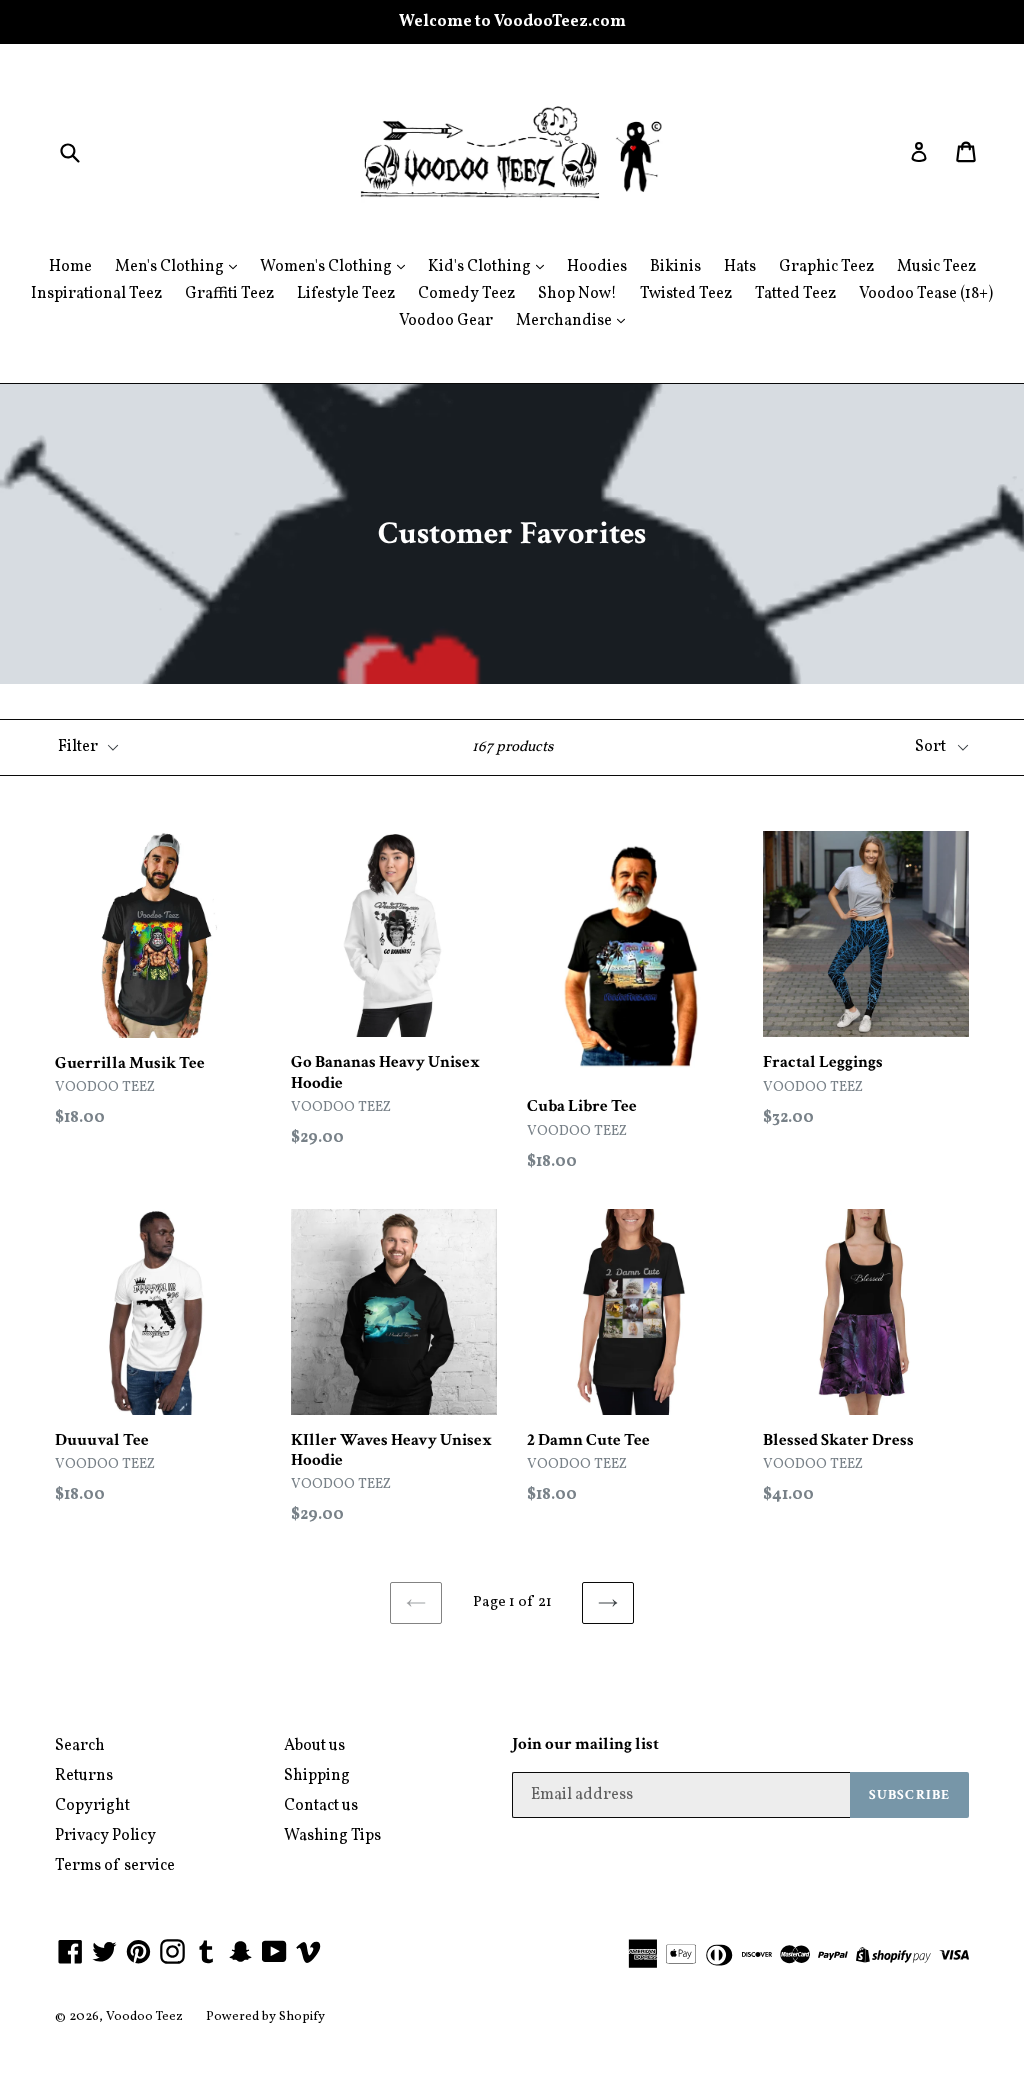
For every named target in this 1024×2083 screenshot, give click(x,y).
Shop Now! (577, 294)
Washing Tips (332, 1836)
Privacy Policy (105, 1836)
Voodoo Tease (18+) (926, 294)
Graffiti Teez (229, 294)
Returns (84, 1776)
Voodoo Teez (144, 2017)
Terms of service (115, 1866)
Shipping (317, 1776)
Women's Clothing (327, 267)
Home (70, 267)
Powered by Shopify (265, 2017)
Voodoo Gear (446, 321)
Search (80, 1746)
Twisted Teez (686, 294)
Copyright (92, 1806)
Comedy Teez (466, 294)
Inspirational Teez (96, 294)
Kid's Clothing (481, 267)
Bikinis (675, 267)
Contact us (321, 1806)
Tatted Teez (795, 294)
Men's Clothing (171, 267)
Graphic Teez (826, 267)
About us (314, 1746)
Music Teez (936, 267)
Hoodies (597, 267)
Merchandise (565, 321)
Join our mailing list (585, 1744)
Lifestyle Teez (346, 294)
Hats (740, 267)
